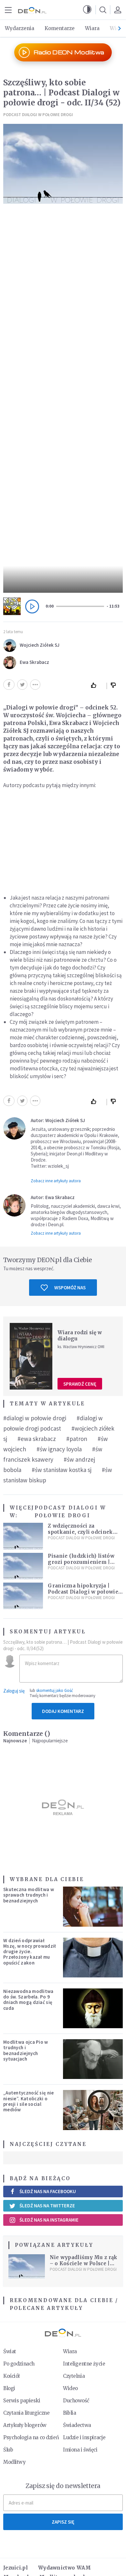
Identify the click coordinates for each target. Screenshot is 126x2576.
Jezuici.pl (16, 2568)
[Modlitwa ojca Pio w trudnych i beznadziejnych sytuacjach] (93, 2059)
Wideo (70, 2388)
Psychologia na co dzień (31, 2437)
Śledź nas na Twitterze (47, 2206)
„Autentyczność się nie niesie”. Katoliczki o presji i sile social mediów (29, 2101)
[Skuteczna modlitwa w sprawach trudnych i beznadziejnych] (93, 1906)
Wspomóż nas (70, 1288)
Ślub (8, 2450)
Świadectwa (77, 2425)
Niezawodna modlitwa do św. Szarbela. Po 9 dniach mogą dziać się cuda (28, 2000)
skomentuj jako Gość (55, 1690)
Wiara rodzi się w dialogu (80, 1336)
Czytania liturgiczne (26, 2413)
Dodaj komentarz (63, 1711)
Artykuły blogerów (25, 2425)
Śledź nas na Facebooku (48, 2191)
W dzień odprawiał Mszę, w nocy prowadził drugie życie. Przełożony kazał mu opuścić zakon (30, 1952)
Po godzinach (19, 2364)
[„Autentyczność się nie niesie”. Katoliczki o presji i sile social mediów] (93, 2110)
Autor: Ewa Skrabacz (53, 1197)
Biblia (69, 2413)
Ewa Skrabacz (34, 662)
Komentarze (60, 28)
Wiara (92, 28)
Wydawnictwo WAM (65, 2568)
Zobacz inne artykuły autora (56, 1181)
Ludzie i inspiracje (84, 2437)
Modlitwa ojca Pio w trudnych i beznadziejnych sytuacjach (26, 2050)
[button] (87, 10)
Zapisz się (63, 2522)
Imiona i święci (80, 2450)
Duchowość (76, 2401)
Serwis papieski (22, 2401)
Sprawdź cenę (80, 1384)
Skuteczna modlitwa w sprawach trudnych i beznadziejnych (29, 1895)
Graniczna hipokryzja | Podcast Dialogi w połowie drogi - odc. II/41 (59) (83, 1592)
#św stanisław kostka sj (62, 1470)
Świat (10, 2351)
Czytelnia (74, 2376)
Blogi (9, 2388)
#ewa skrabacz (37, 1439)
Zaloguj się (14, 1691)
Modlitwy (15, 2462)
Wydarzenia (20, 28)
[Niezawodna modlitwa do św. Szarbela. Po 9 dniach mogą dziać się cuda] (93, 2008)
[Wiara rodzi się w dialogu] (31, 1356)
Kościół (11, 2376)
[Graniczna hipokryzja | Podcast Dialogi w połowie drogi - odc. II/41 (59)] (23, 1596)
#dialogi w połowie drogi (35, 1418)
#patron (77, 1439)
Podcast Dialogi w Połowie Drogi (38, 115)
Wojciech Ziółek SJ (40, 645)
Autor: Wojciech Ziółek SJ (58, 1120)
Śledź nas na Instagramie (49, 2220)
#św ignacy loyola (59, 1449)
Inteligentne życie (84, 2364)
